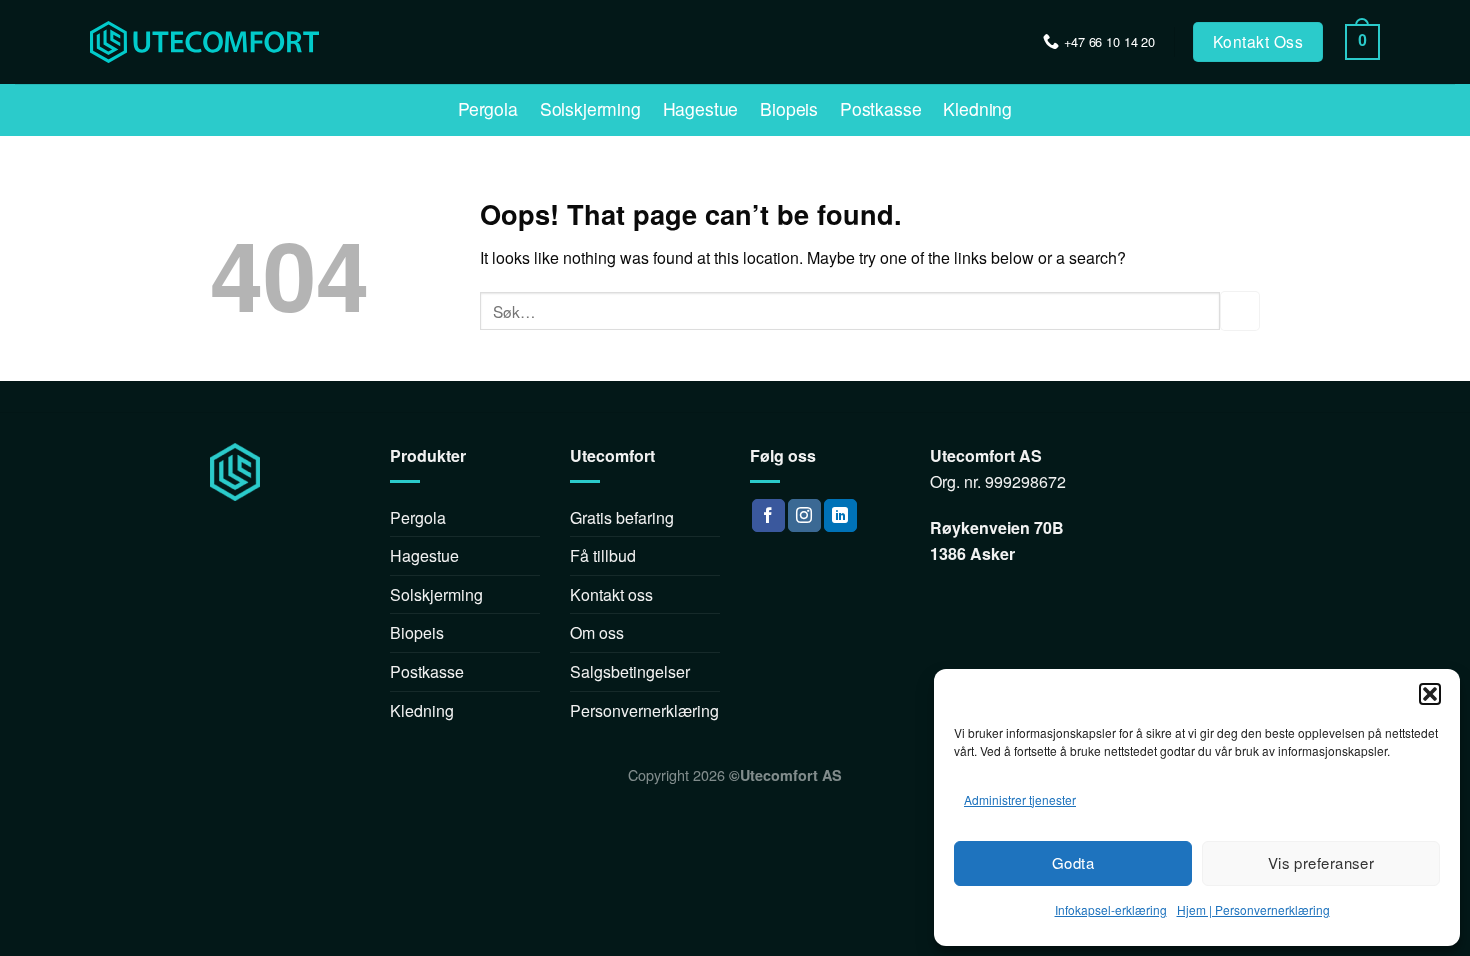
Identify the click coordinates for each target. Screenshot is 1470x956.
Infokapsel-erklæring (1111, 909)
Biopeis (789, 109)
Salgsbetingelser (630, 671)
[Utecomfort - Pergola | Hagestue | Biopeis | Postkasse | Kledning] (167, 42)
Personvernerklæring (644, 710)
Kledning (977, 109)
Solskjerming (590, 109)
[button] (1430, 694)
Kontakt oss (611, 594)
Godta (1073, 862)
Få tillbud (603, 555)
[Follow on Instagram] (804, 516)
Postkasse (880, 109)
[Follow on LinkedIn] (840, 516)
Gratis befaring (622, 517)
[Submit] (1240, 310)
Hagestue (701, 109)
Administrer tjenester (1020, 799)
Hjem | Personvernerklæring (1253, 909)
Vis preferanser (1321, 862)
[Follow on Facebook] (768, 516)
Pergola (488, 109)
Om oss (597, 632)
